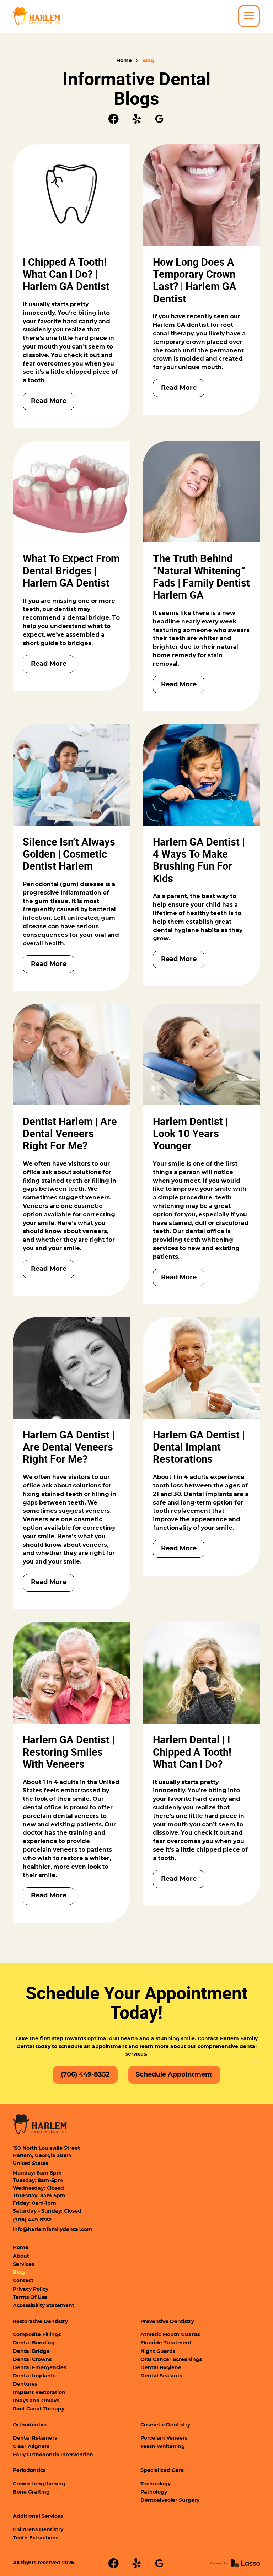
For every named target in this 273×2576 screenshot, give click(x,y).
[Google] (159, 119)
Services (23, 2264)
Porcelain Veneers (164, 2438)
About (21, 2256)
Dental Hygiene (161, 2368)
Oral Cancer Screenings (171, 2360)
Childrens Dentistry (38, 2530)
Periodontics (29, 2470)
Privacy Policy (31, 2289)
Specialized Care (162, 2470)
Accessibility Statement (44, 2306)
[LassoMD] (235, 2563)
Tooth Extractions (36, 2538)
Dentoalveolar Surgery (170, 2500)
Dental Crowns (32, 2360)
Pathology (154, 2492)
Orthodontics (30, 2425)
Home (124, 61)
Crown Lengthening (39, 2484)
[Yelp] (137, 119)
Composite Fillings (37, 2335)
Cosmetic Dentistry (165, 2425)
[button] (249, 16)
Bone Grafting (31, 2492)
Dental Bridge (31, 2351)
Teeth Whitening (163, 2447)
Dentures (25, 2384)
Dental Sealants (161, 2376)
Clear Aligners (31, 2447)
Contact (23, 2281)
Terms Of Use (30, 2297)
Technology (156, 2484)
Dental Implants (34, 2376)
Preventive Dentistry (167, 2322)
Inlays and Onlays (36, 2401)
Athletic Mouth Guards (170, 2335)
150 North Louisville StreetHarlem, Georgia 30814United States (46, 2156)
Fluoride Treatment (166, 2343)
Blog (148, 61)
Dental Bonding (34, 2343)
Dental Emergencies (39, 2368)
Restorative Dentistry (40, 2322)
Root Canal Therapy (39, 2409)
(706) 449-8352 (32, 2220)
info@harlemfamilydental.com (53, 2230)
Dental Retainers (35, 2438)
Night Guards (158, 2351)
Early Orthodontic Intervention (53, 2455)
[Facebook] (114, 119)
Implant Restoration (39, 2393)
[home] (36, 16)
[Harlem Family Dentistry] (40, 2124)
